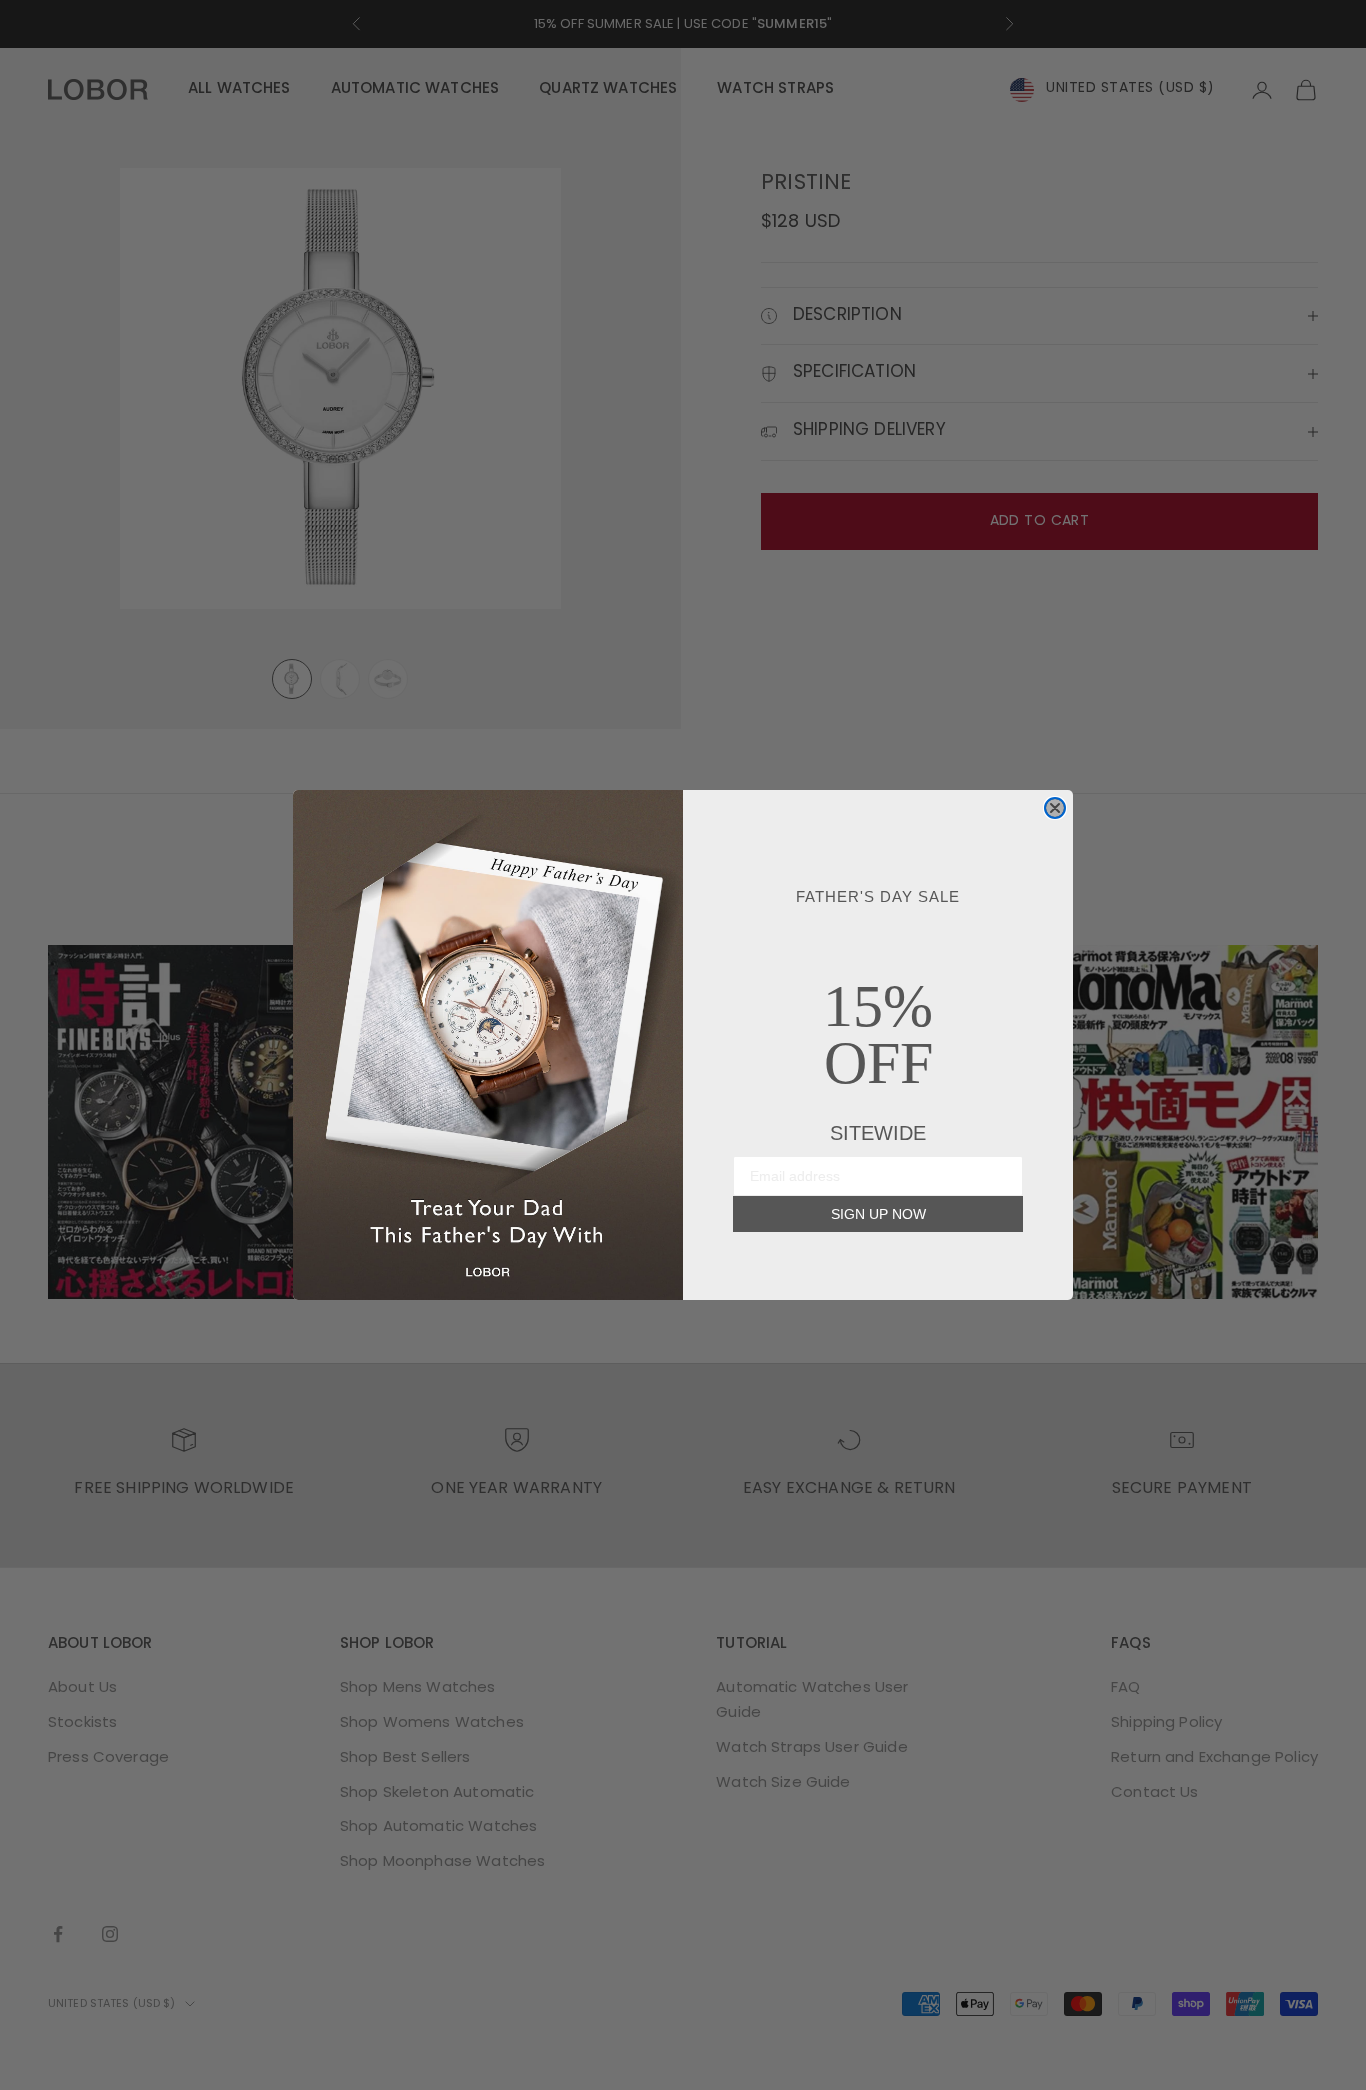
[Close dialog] (1055, 808)
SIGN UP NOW (878, 1214)
